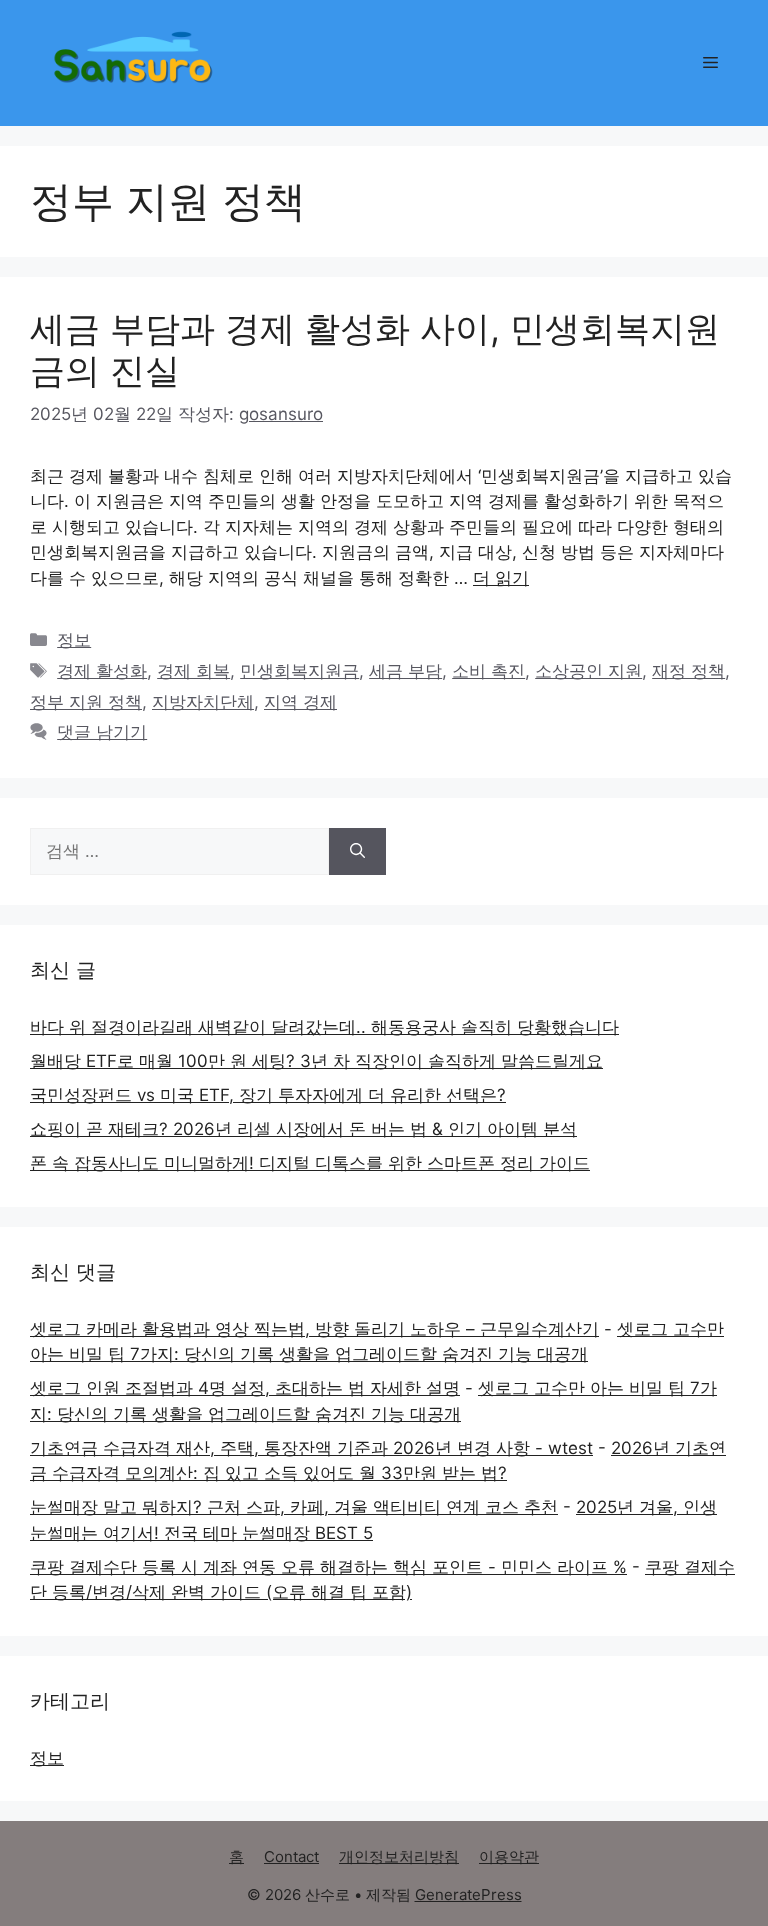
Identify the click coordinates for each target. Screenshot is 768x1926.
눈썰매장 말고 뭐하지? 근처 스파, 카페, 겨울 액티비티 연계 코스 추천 (294, 1507)
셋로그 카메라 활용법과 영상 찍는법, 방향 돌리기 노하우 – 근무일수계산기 (314, 1329)
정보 (74, 640)
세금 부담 (405, 671)
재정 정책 (688, 671)
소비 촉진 (488, 671)
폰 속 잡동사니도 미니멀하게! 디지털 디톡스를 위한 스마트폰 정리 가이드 (310, 1163)
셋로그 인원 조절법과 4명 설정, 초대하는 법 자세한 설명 (245, 1388)
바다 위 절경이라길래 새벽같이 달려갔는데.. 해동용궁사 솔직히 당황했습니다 (324, 1027)
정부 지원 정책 (86, 702)
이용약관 (509, 1856)
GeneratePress (468, 1894)
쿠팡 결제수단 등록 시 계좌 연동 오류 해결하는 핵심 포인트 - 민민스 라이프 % (328, 1567)
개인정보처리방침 (399, 1856)
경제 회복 (193, 671)
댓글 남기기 (102, 732)
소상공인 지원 (588, 671)
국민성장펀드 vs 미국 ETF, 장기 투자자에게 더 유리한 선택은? (268, 1095)
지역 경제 (300, 702)
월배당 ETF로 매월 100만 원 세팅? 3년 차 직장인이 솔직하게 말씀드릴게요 (316, 1061)
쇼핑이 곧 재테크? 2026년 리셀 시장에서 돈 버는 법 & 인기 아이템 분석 (303, 1129)
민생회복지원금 (299, 671)
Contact (291, 1856)
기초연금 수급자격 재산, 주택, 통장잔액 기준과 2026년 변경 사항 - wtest (311, 1448)
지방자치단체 (203, 702)
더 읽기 (501, 578)
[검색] (357, 852)
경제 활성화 (102, 671)
